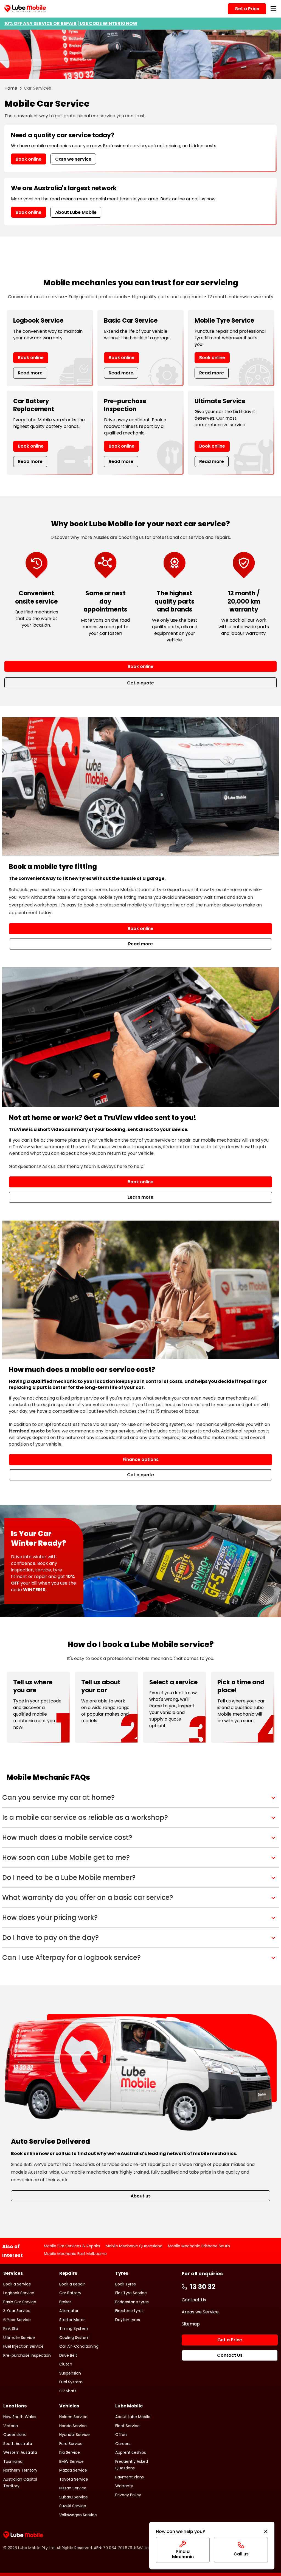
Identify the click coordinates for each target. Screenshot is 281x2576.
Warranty (124, 2486)
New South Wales (20, 2417)
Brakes (65, 2302)
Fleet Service (127, 2426)
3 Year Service (17, 2311)
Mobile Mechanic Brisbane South (199, 2246)
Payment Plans (130, 2477)
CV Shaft (68, 2391)
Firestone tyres (129, 2311)
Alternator (69, 2311)
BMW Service (71, 2461)
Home (11, 88)
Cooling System (74, 2338)
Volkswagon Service (78, 2515)
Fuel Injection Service (23, 2346)
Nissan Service (73, 2488)
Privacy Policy (128, 2495)
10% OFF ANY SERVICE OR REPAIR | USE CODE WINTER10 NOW (71, 23)
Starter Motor (72, 2320)
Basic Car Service (20, 2302)
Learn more (140, 1197)
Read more (30, 373)
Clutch (66, 2364)
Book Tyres (126, 2284)
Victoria (11, 2426)
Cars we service (73, 159)
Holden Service (73, 2417)
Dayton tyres (128, 2320)
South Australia (18, 2444)
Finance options (141, 1459)
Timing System (74, 2328)
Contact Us (194, 2300)
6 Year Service (17, 2320)
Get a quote (140, 1475)
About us (141, 2196)
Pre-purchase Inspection (27, 2355)
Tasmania (13, 2461)
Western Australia (20, 2452)
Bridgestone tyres (132, 2302)
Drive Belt (68, 2355)
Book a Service (17, 2284)
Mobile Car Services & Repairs (72, 2246)
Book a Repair (72, 2284)
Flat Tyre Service (131, 2293)
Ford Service (71, 2444)
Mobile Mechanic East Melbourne (75, 2254)
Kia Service (70, 2452)
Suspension (70, 2373)
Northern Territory (20, 2470)
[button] (140, 1798)
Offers (121, 2435)
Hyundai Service (75, 2435)
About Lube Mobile (76, 212)
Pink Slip (11, 2328)
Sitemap (191, 2324)
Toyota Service (74, 2479)
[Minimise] (266, 2532)
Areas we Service (200, 2312)
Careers (123, 2444)
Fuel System (71, 2382)
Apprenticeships (131, 2452)
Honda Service (73, 2426)
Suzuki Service (73, 2506)
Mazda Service (73, 2470)
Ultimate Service (19, 2338)
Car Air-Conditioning (79, 2346)
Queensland (15, 2435)
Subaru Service (74, 2497)
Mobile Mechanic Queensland (134, 2246)
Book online (29, 159)
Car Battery (70, 2293)
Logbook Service (19, 2293)
